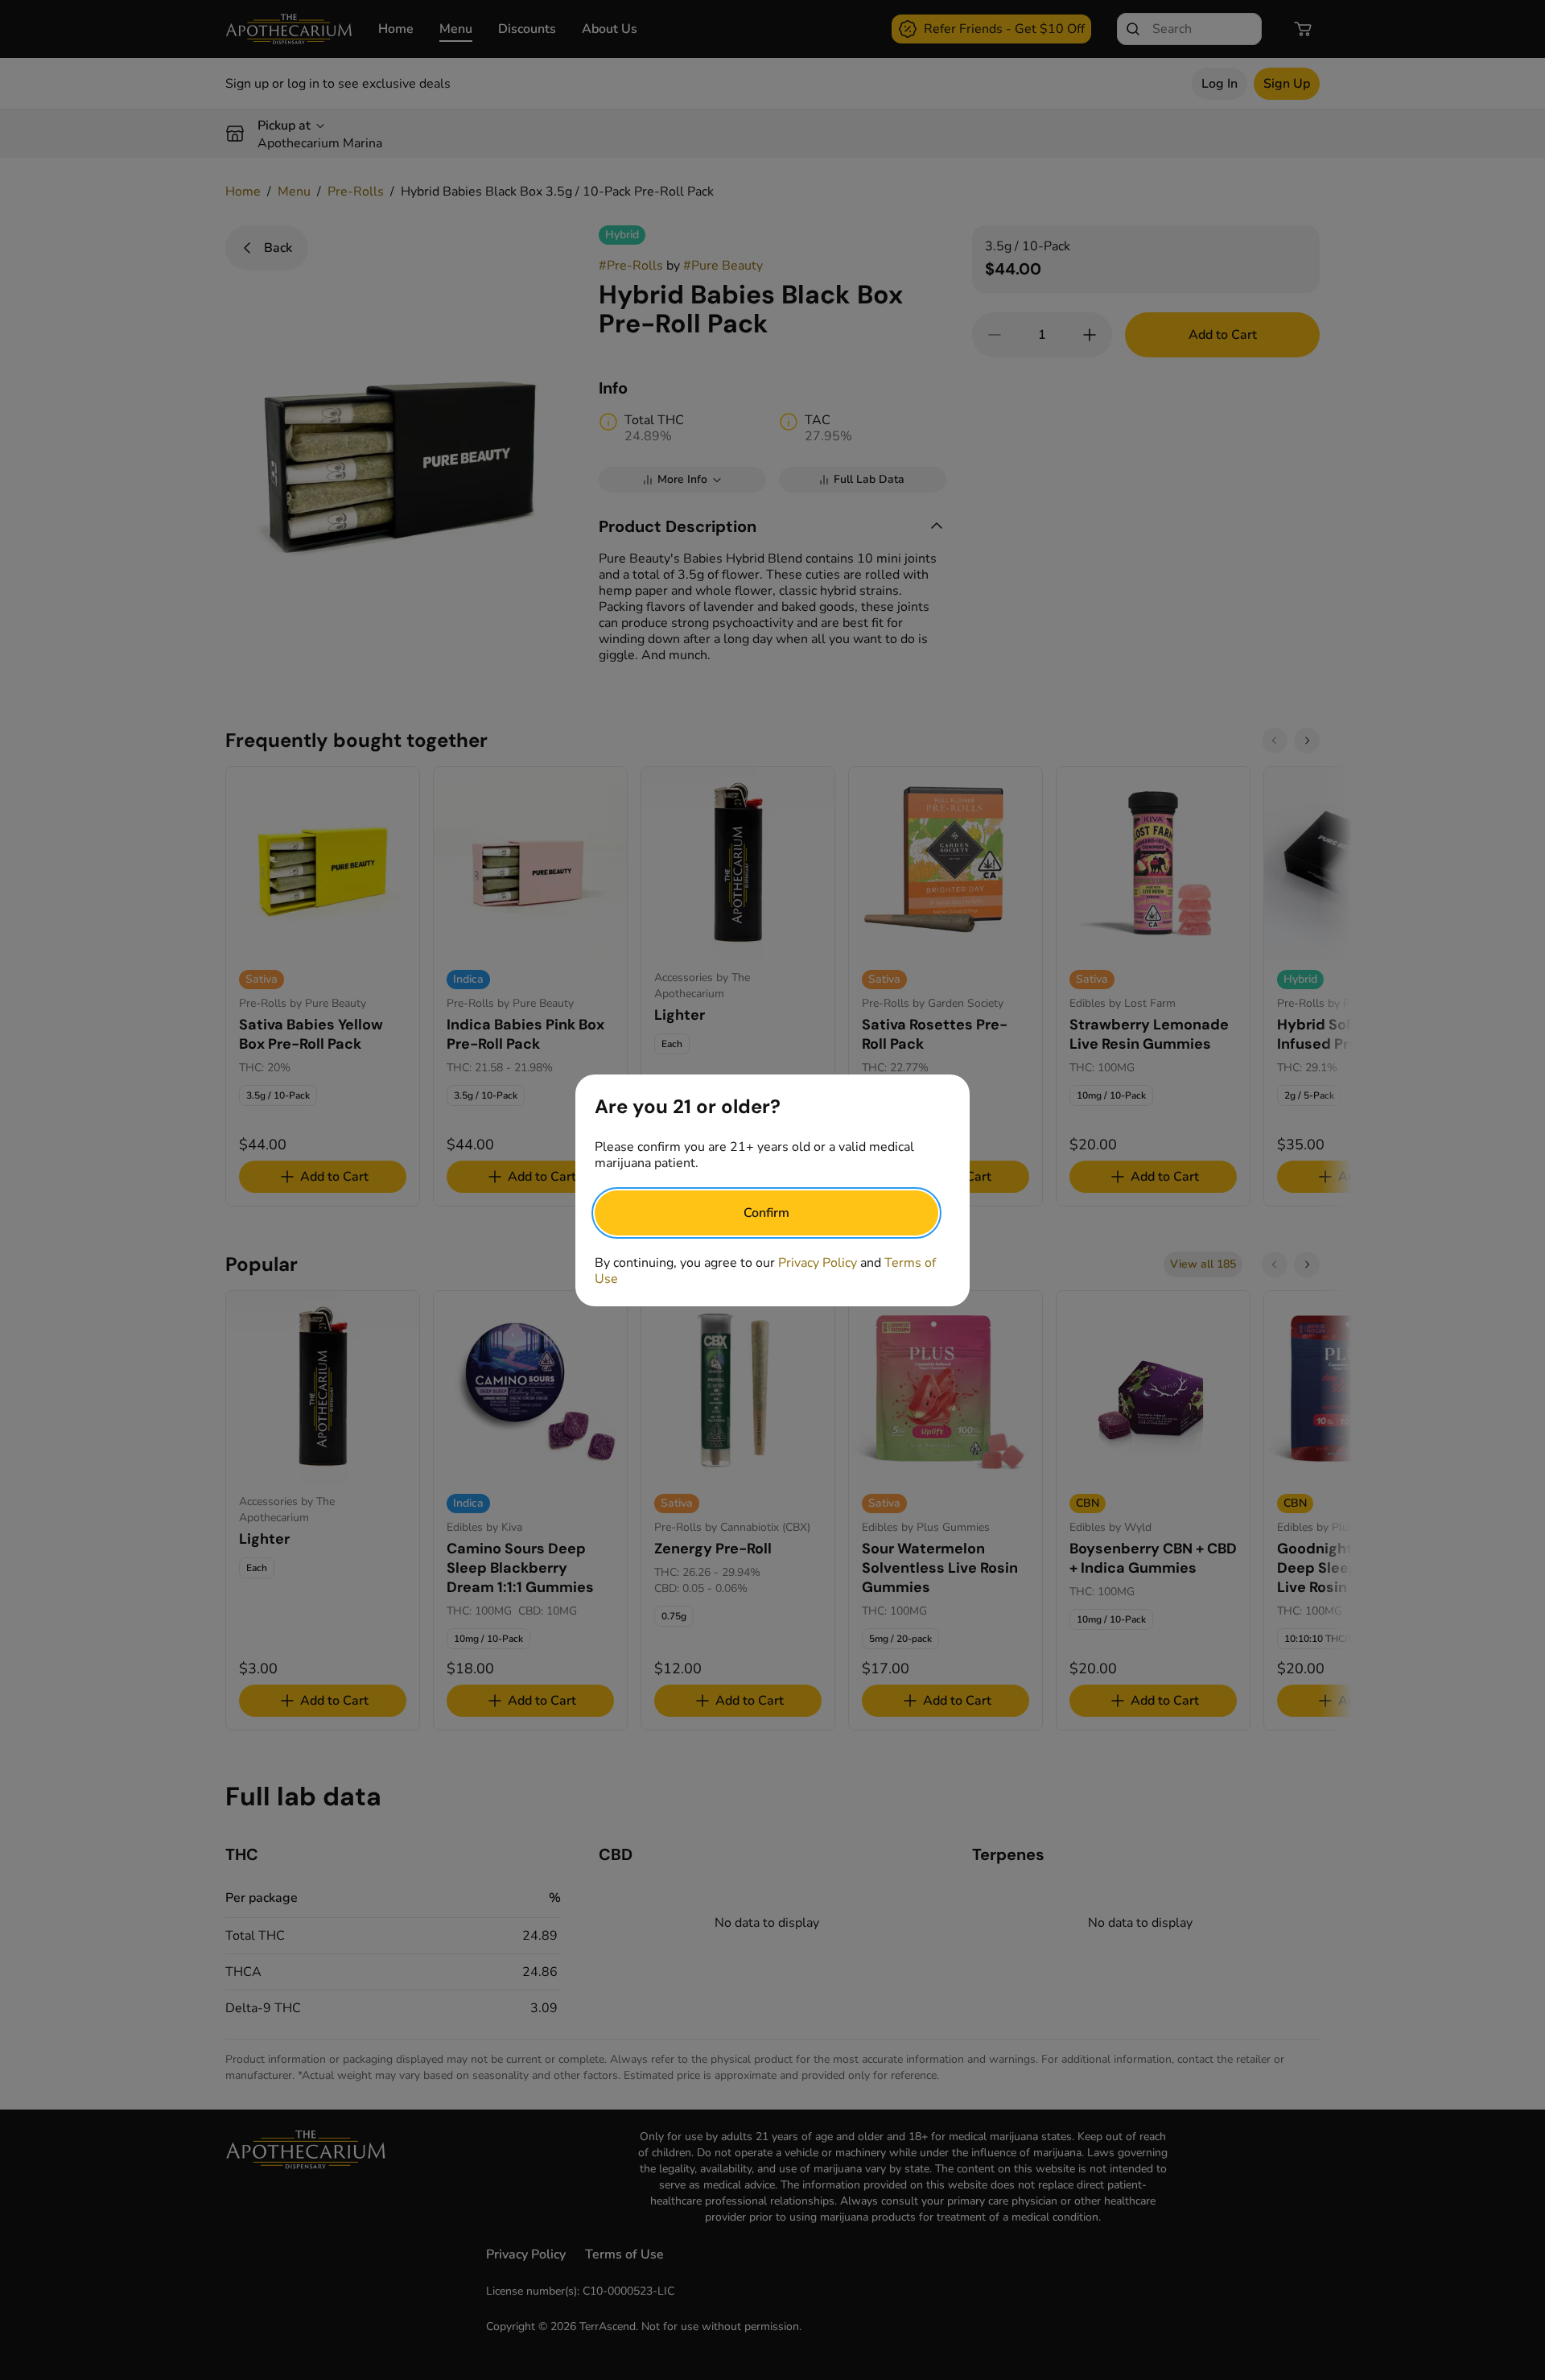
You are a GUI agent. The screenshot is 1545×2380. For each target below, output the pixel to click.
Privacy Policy (818, 1263)
